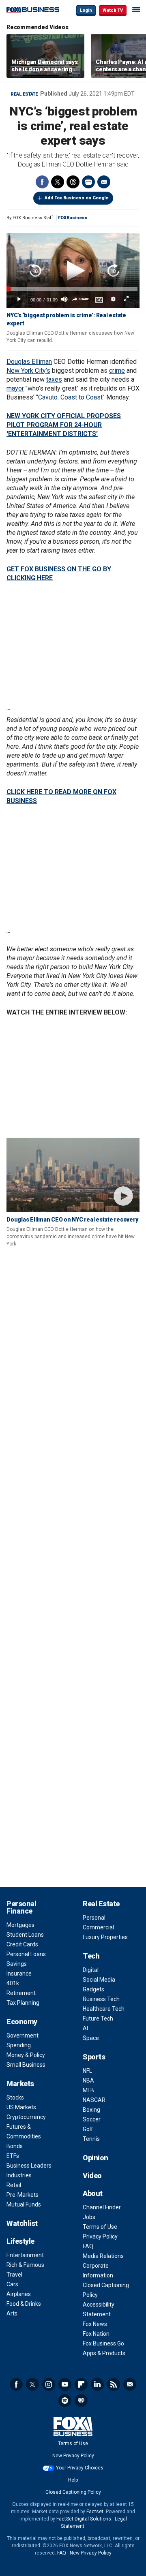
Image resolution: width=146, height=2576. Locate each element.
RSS (114, 2384)
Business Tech (101, 1999)
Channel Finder (102, 2207)
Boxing (91, 2110)
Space (91, 2038)
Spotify (65, 2401)
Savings (17, 1964)
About (93, 2193)
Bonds (15, 2146)
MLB (88, 2090)
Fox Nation (96, 2334)
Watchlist (22, 2223)
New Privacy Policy (73, 2456)
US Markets (21, 2107)
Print (88, 182)
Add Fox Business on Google (76, 198)
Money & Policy (26, 2055)
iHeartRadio (81, 2401)
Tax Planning (23, 2003)
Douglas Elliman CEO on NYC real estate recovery (72, 1220)
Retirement (21, 1993)
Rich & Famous (25, 2265)
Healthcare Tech (104, 2009)
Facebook (42, 182)
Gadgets (93, 1989)
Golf (88, 2129)
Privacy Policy (100, 2236)
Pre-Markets (23, 2195)
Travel (14, 2275)
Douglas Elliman (29, 362)
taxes (54, 379)
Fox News (95, 2324)
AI (85, 2028)
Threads (73, 182)
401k (13, 1983)
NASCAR (94, 2100)
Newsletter (130, 2384)
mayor (15, 388)
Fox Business (33, 10)
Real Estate (24, 94)
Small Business (26, 2065)
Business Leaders (29, 2166)
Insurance (19, 1974)
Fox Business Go (103, 2343)
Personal (94, 1918)
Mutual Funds (24, 2204)
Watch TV (113, 10)
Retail (14, 2185)
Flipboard (81, 2384)
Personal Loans (26, 1954)
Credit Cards (22, 1944)
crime (117, 371)
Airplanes (19, 2294)
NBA (88, 2080)
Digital (91, 1970)
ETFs (13, 2156)
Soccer (92, 2119)
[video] (73, 1175)
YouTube (65, 2384)
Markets (20, 2084)
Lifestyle (20, 2241)
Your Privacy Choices (80, 2468)
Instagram (49, 2384)
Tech (91, 1956)
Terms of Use (100, 2227)
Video (92, 2176)
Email (104, 182)
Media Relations (103, 2256)
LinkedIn (97, 2384)
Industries (19, 2175)
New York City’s (28, 371)
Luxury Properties (105, 1937)
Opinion (96, 2158)
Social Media (99, 1980)
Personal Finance (21, 1907)
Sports (94, 2057)
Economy (22, 2022)
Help (73, 2480)
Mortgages (20, 1925)
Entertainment (25, 2255)
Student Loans (25, 1935)
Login (86, 10)
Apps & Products (104, 2353)
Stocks (15, 2098)
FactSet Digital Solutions (84, 2519)
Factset (95, 2512)
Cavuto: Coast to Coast (70, 397)
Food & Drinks (24, 2304)
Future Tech (98, 2019)
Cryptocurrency (26, 2117)
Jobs (89, 2217)
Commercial (98, 1927)
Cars (12, 2284)
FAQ (88, 2246)
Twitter (58, 182)
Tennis (91, 2139)
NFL (87, 2071)
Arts (12, 2313)
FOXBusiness (73, 218)
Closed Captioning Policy (73, 2492)
